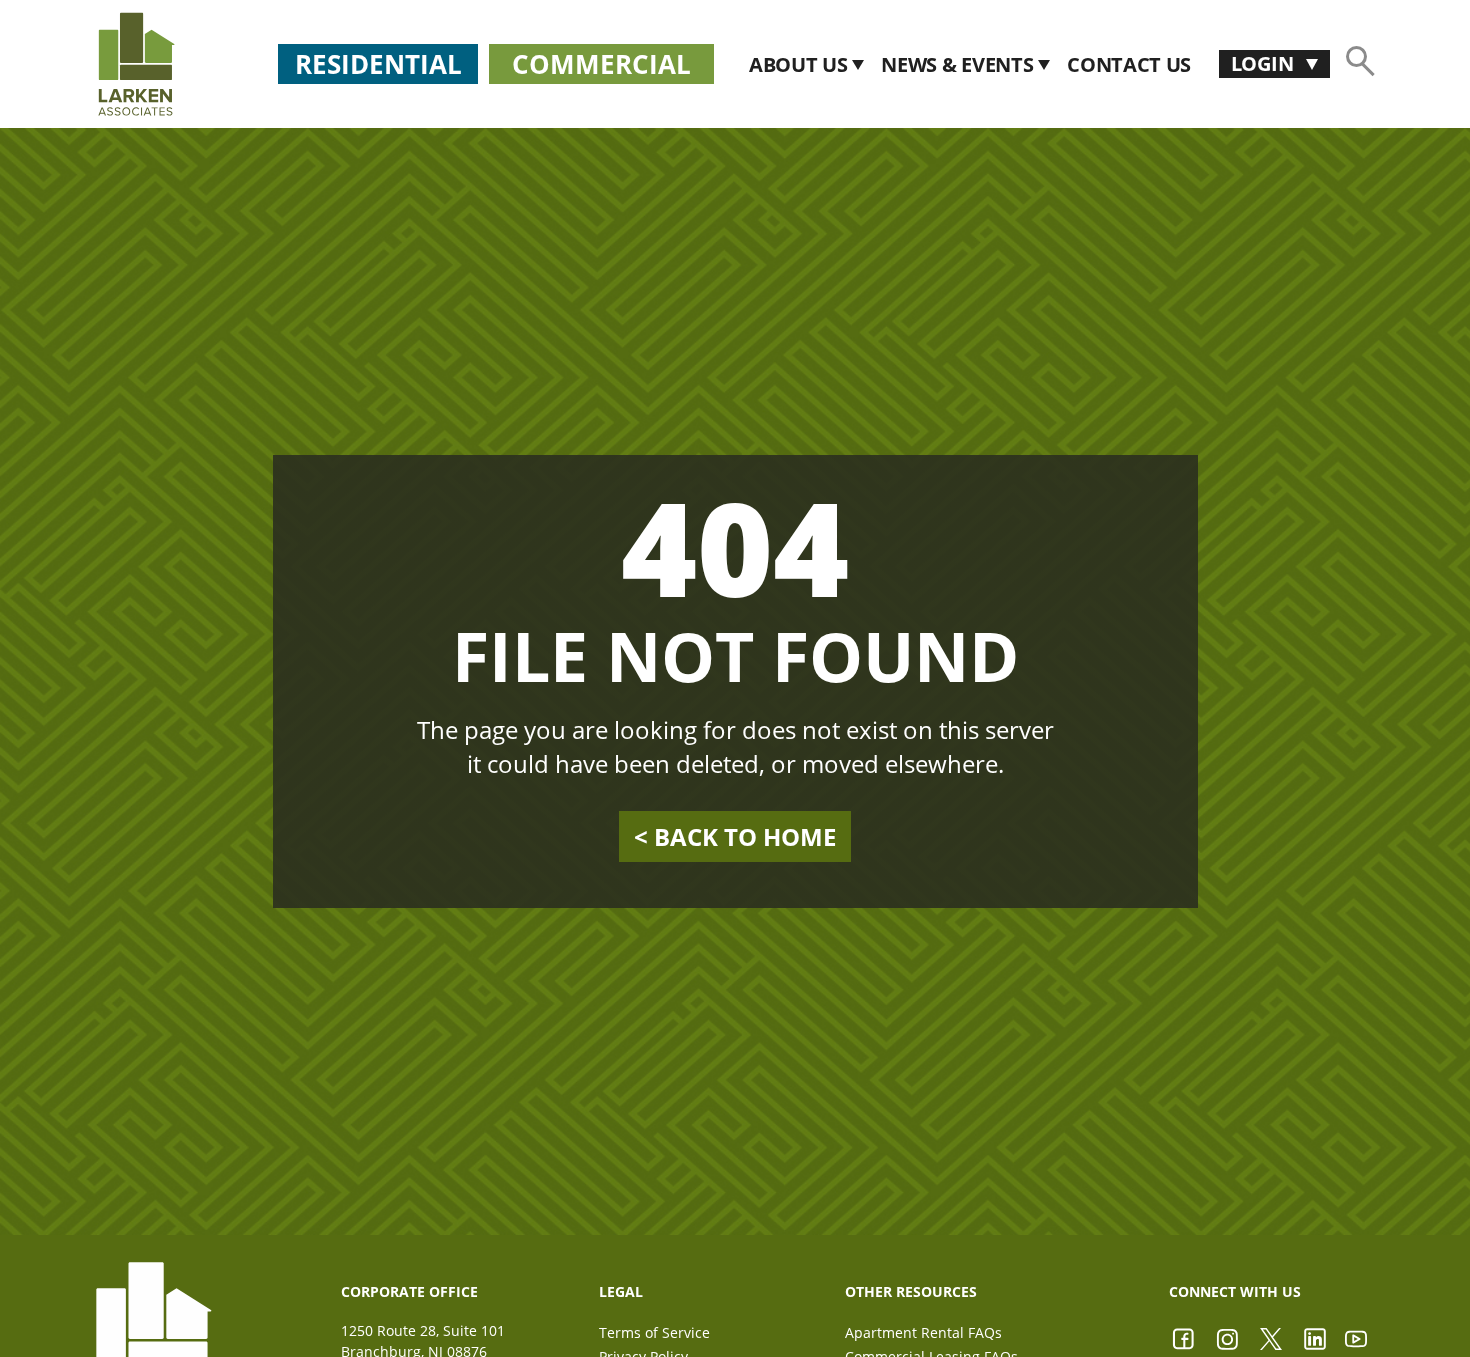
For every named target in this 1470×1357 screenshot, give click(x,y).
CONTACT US (1129, 64)
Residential (378, 64)
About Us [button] (800, 64)
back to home (735, 837)
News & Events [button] (959, 64)
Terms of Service (654, 1332)
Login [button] (1264, 63)
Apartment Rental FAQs (923, 1332)
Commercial (601, 64)
